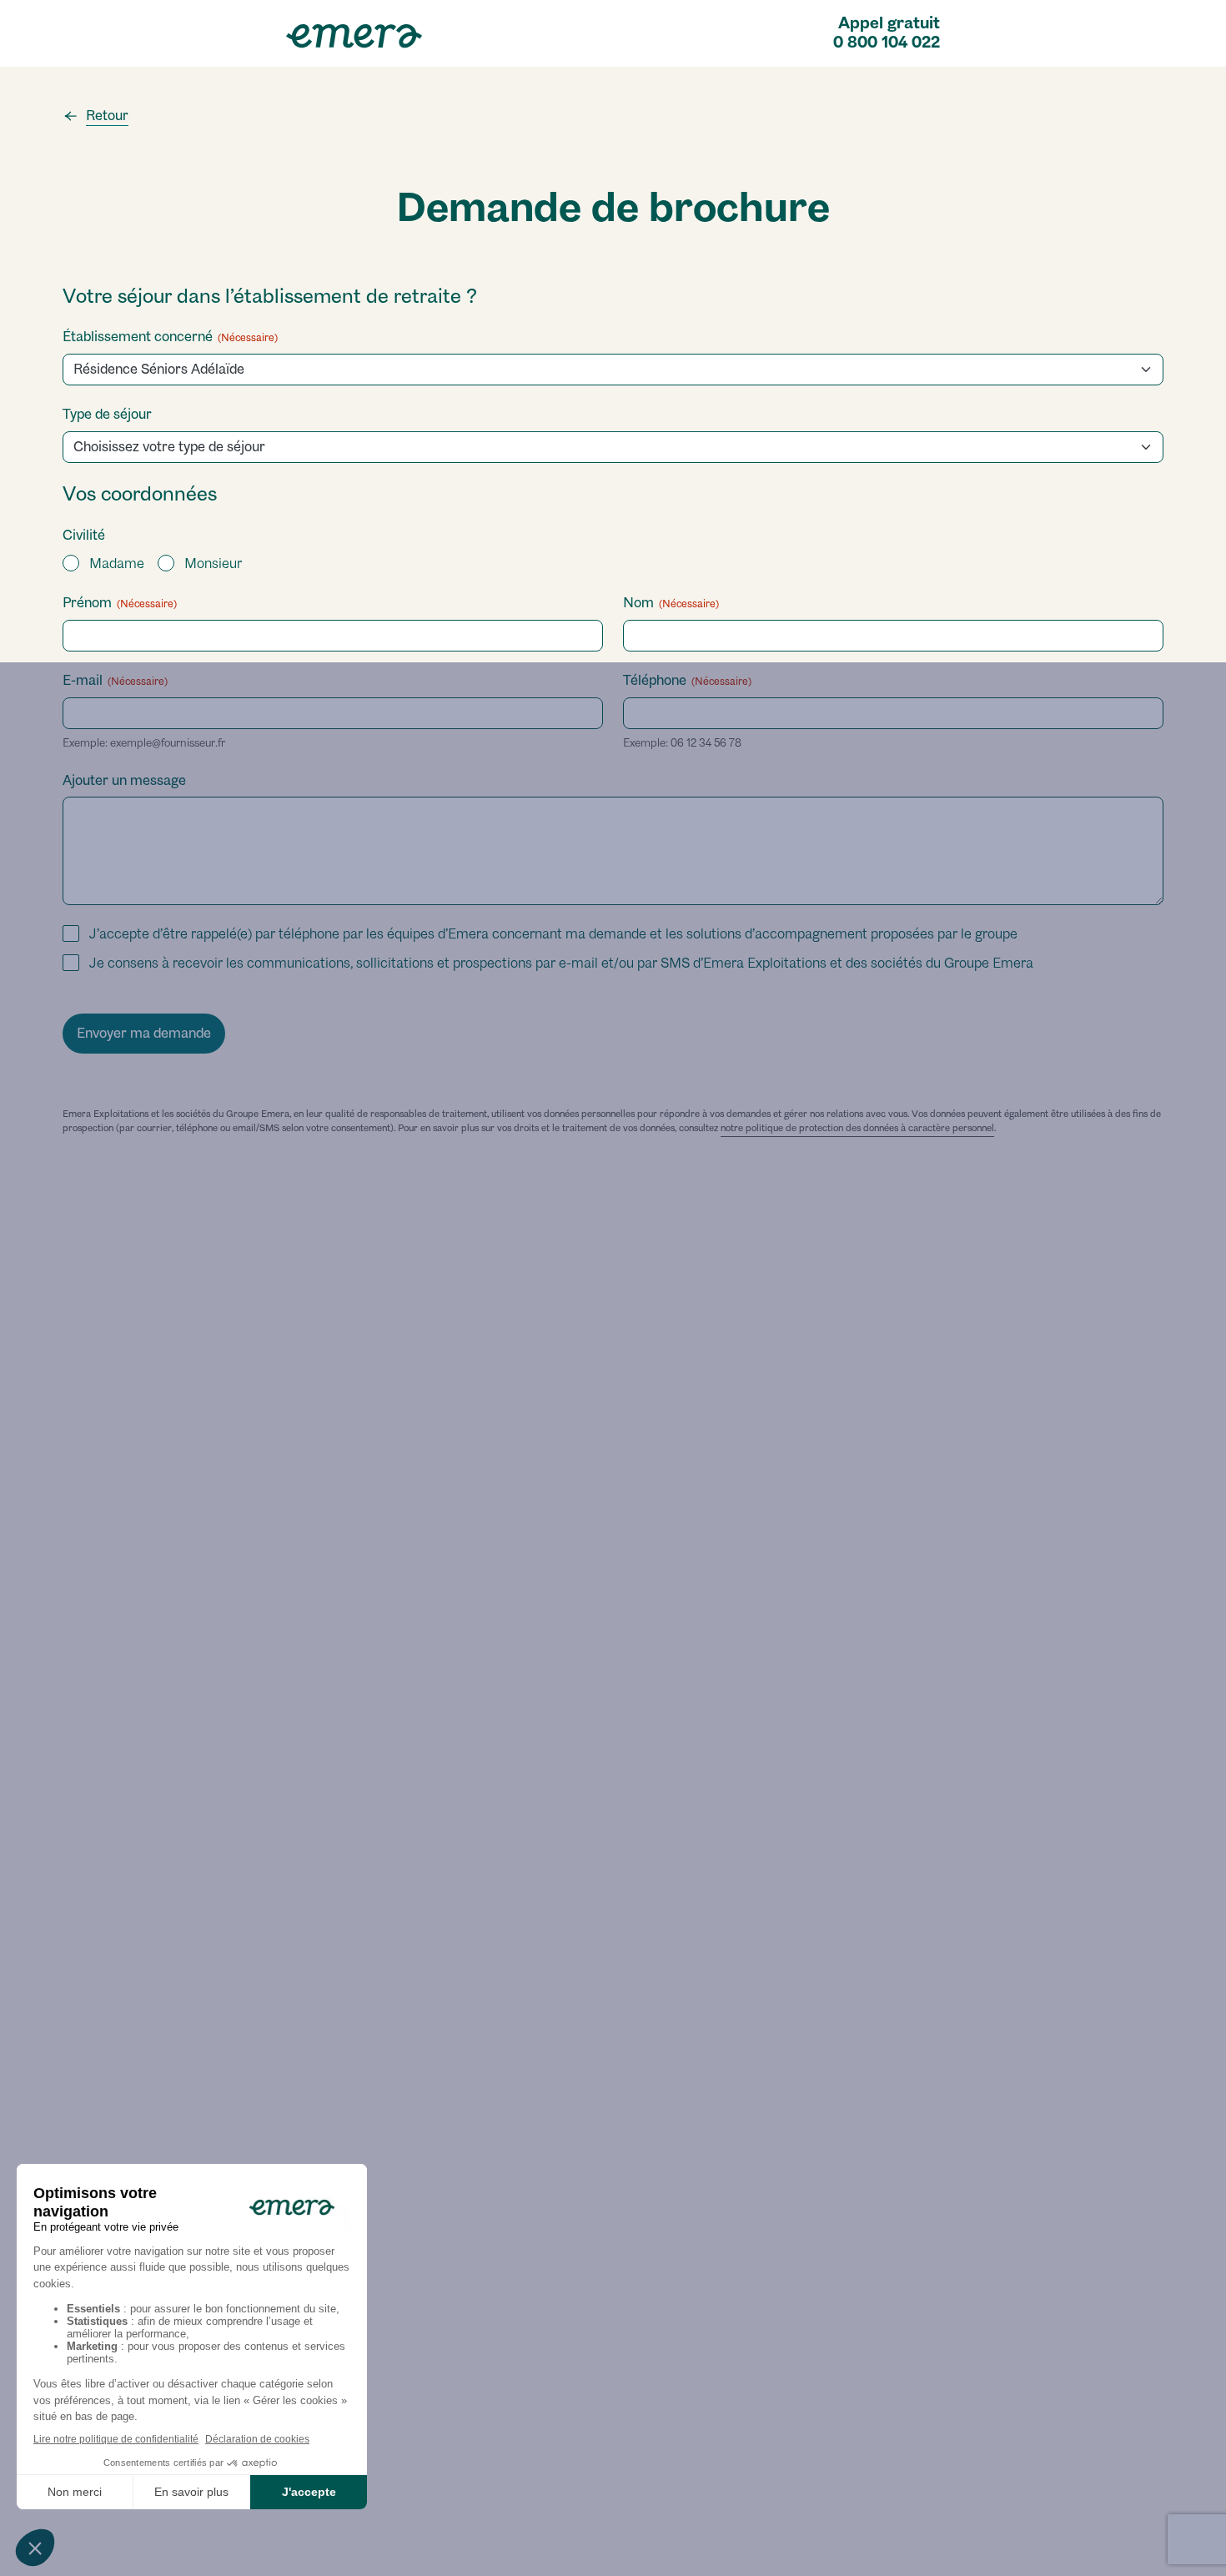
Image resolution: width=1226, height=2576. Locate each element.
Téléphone (687, 680)
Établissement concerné (170, 337)
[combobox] (618, 447)
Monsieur (213, 563)
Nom (671, 603)
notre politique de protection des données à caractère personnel (857, 1128)
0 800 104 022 (887, 43)
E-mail (115, 680)
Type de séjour (107, 414)
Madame (117, 563)
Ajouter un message (124, 780)
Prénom (120, 603)
